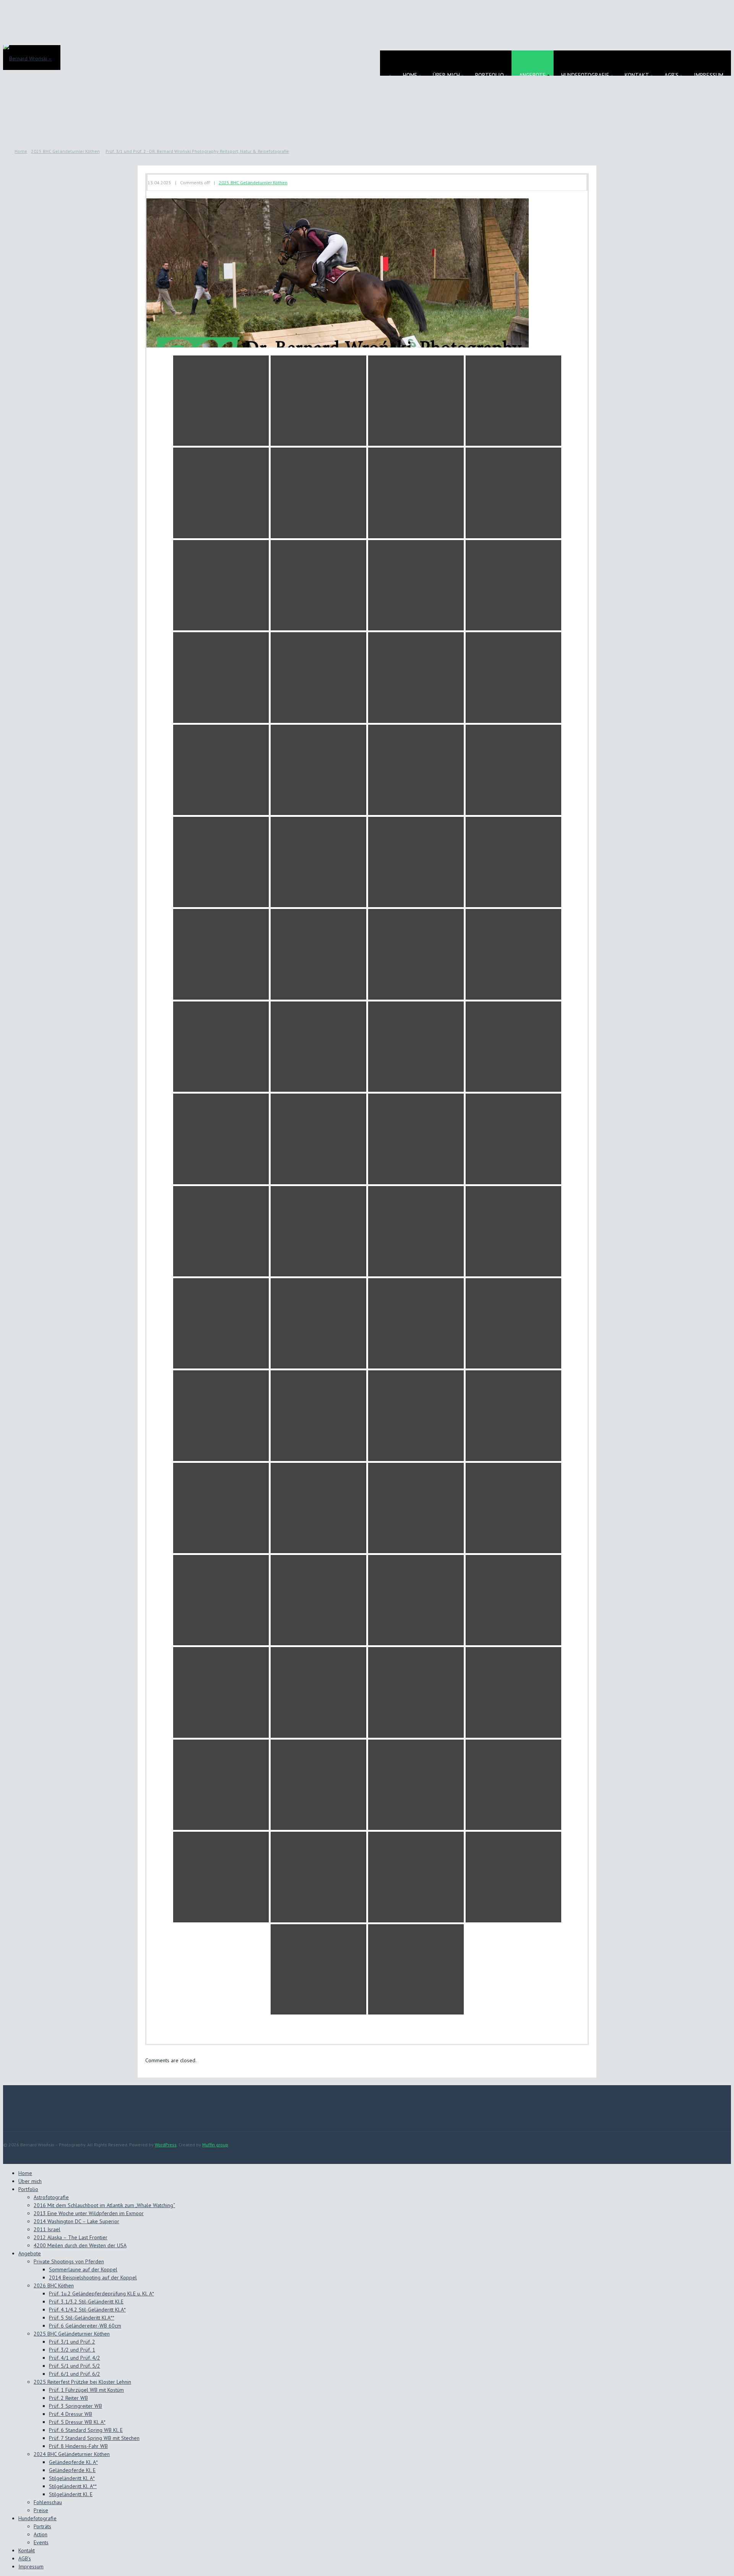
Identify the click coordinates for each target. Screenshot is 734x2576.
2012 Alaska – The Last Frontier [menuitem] (71, 2237)
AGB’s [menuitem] (25, 2558)
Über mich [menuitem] (30, 2181)
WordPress (166, 2145)
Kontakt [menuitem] (27, 2550)
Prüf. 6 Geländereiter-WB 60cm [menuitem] (85, 2326)
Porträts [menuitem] (42, 2526)
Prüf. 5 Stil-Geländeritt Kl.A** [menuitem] (82, 2318)
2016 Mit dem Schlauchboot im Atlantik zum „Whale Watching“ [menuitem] (104, 2205)
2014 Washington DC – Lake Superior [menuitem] (76, 2221)
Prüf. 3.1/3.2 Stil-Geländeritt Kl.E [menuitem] (86, 2302)
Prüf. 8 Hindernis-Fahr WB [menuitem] (78, 2446)
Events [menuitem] (41, 2542)
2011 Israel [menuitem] (47, 2229)
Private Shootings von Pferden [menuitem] (69, 2261)
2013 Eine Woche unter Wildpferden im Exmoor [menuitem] (89, 2213)
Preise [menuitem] (41, 2510)
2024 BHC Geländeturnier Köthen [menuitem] (72, 2454)
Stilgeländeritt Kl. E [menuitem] (71, 2494)
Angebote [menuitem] (30, 2253)
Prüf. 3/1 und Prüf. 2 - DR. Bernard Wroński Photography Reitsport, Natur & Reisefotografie (197, 151)
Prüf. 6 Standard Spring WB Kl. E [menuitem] (86, 2430)
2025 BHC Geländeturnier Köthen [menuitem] (72, 2334)
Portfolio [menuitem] (28, 2189)
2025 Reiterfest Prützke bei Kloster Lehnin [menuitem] (82, 2382)
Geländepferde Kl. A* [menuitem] (73, 2462)
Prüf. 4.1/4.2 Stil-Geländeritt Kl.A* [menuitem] (87, 2310)
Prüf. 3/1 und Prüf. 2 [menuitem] (72, 2342)
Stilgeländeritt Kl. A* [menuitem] (72, 2478)
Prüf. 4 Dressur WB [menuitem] (71, 2414)
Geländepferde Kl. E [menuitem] (72, 2470)
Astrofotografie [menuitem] (51, 2197)
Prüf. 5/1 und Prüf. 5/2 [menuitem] (75, 2366)
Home (21, 151)
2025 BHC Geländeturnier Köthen (65, 151)
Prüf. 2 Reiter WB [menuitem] (68, 2398)
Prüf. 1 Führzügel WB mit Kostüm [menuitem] (86, 2390)
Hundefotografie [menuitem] (37, 2518)
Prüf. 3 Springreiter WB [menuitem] (76, 2406)
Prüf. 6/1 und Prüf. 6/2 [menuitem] (75, 2374)
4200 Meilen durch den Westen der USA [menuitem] (80, 2245)
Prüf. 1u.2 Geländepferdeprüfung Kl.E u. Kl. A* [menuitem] (101, 2294)
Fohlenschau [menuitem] (48, 2502)
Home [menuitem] (25, 2173)
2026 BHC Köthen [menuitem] (54, 2285)
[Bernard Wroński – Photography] (32, 55)
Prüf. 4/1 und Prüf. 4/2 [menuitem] (75, 2358)
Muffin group (215, 2145)
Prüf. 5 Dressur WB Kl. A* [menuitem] (77, 2422)
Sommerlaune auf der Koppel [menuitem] (83, 2269)
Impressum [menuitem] (31, 2566)
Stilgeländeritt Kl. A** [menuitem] (73, 2486)
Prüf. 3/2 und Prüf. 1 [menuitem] (72, 2350)
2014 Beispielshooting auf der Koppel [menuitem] (93, 2277)
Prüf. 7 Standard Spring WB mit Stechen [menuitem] (94, 2438)
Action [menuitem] (41, 2534)
